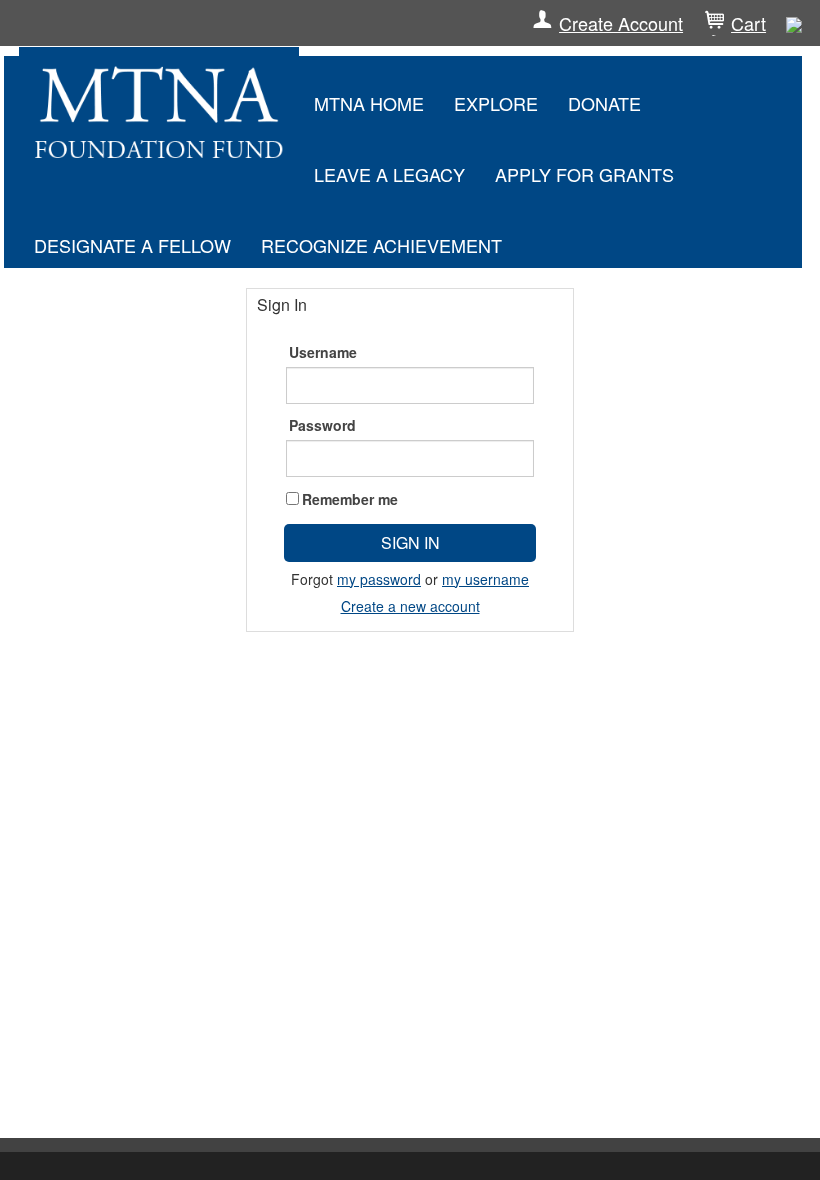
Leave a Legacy (389, 174)
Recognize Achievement (381, 245)
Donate (604, 103)
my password (379, 579)
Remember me (350, 499)
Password (322, 425)
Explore (496, 103)
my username (485, 579)
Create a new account (410, 606)
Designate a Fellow (132, 245)
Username (323, 352)
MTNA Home (369, 103)
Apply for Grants (584, 174)
